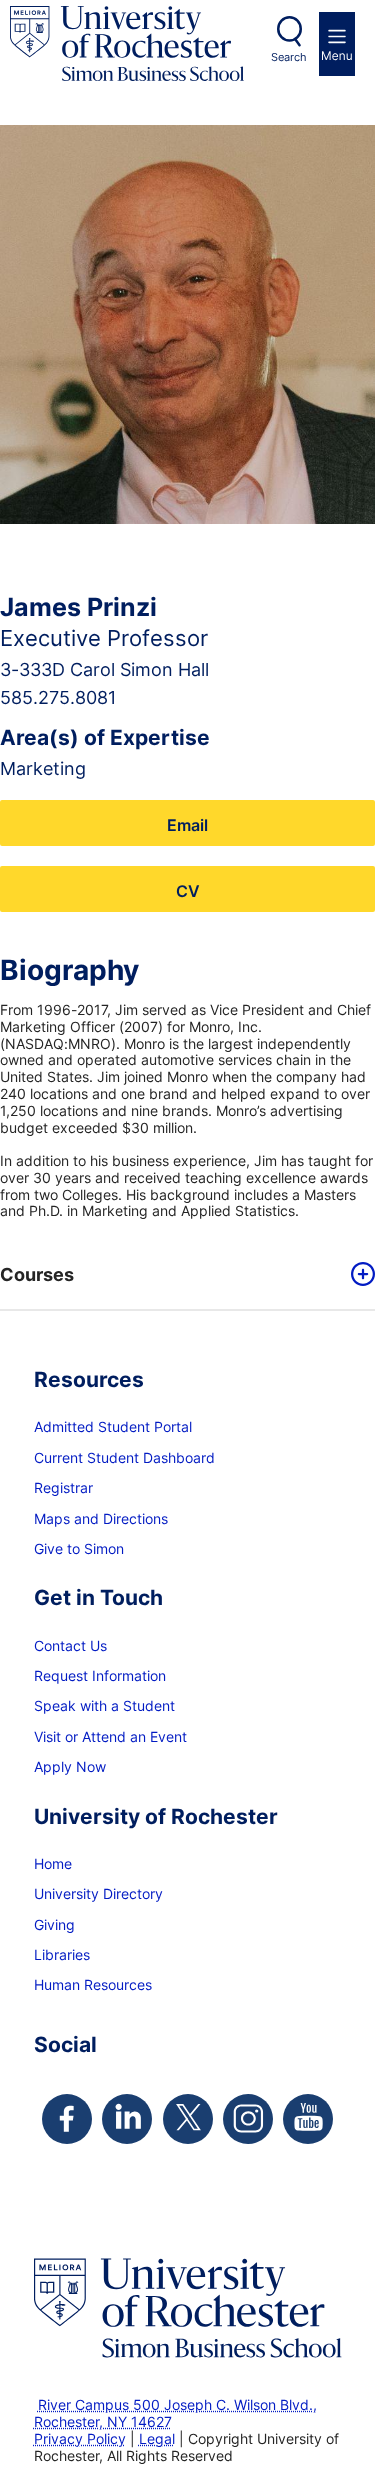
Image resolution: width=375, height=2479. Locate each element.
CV (188, 890)
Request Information (100, 1675)
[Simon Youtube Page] (308, 2119)
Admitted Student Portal (113, 1426)
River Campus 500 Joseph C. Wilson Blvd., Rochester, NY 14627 (175, 2413)
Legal (157, 2438)
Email (187, 824)
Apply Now (70, 1766)
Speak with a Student (104, 1705)
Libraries (62, 1954)
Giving (54, 1924)
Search (289, 57)
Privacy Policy (80, 2438)
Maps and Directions (101, 1518)
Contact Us (70, 1645)
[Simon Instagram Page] (248, 2119)
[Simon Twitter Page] (188, 2119)
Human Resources (93, 1984)
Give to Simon (79, 1548)
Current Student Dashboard (124, 1457)
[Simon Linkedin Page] (127, 2119)
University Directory (98, 1893)
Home (53, 1863)
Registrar (63, 1487)
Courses (37, 1274)
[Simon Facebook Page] (67, 2119)
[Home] (127, 43)
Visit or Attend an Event (110, 1736)
